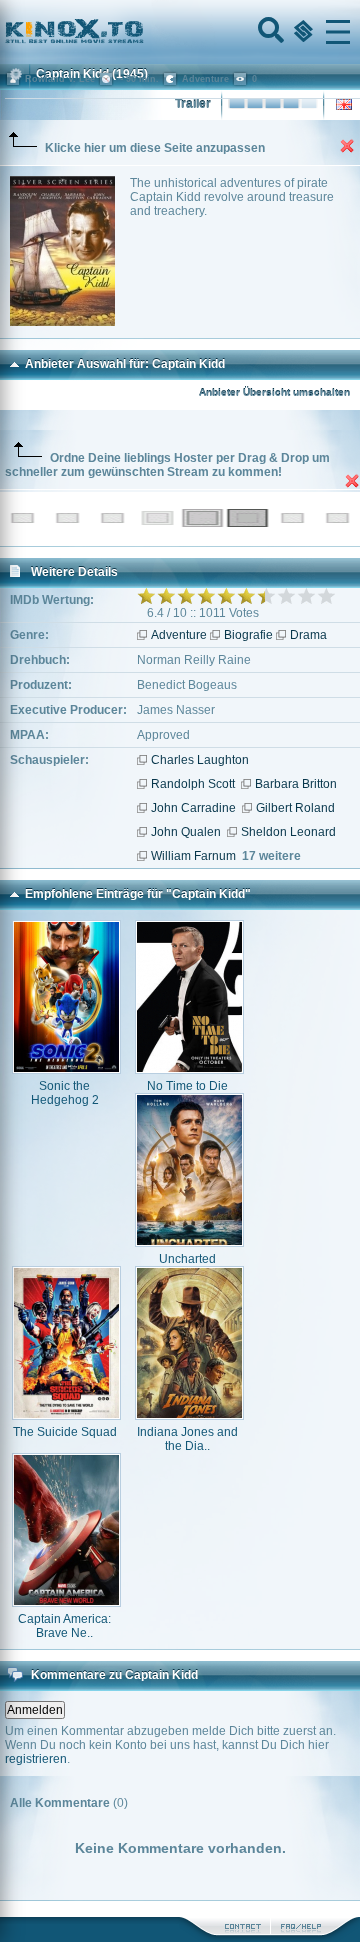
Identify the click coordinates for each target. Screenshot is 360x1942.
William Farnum (193, 856)
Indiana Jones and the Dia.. (187, 1439)
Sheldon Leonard (288, 832)
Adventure (179, 635)
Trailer (193, 104)
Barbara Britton (296, 784)
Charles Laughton (200, 760)
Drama (308, 635)
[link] (180, 32)
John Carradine (193, 808)
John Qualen (186, 832)
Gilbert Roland (295, 808)
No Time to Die (187, 1086)
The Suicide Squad (65, 1432)
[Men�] (338, 32)
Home (142, 32)
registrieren (36, 1759)
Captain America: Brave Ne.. (64, 1626)
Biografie (248, 635)
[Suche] (269, 32)
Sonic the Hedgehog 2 (65, 1093)
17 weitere (271, 856)
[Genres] (301, 32)
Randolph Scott (193, 784)
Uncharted (187, 1259)
